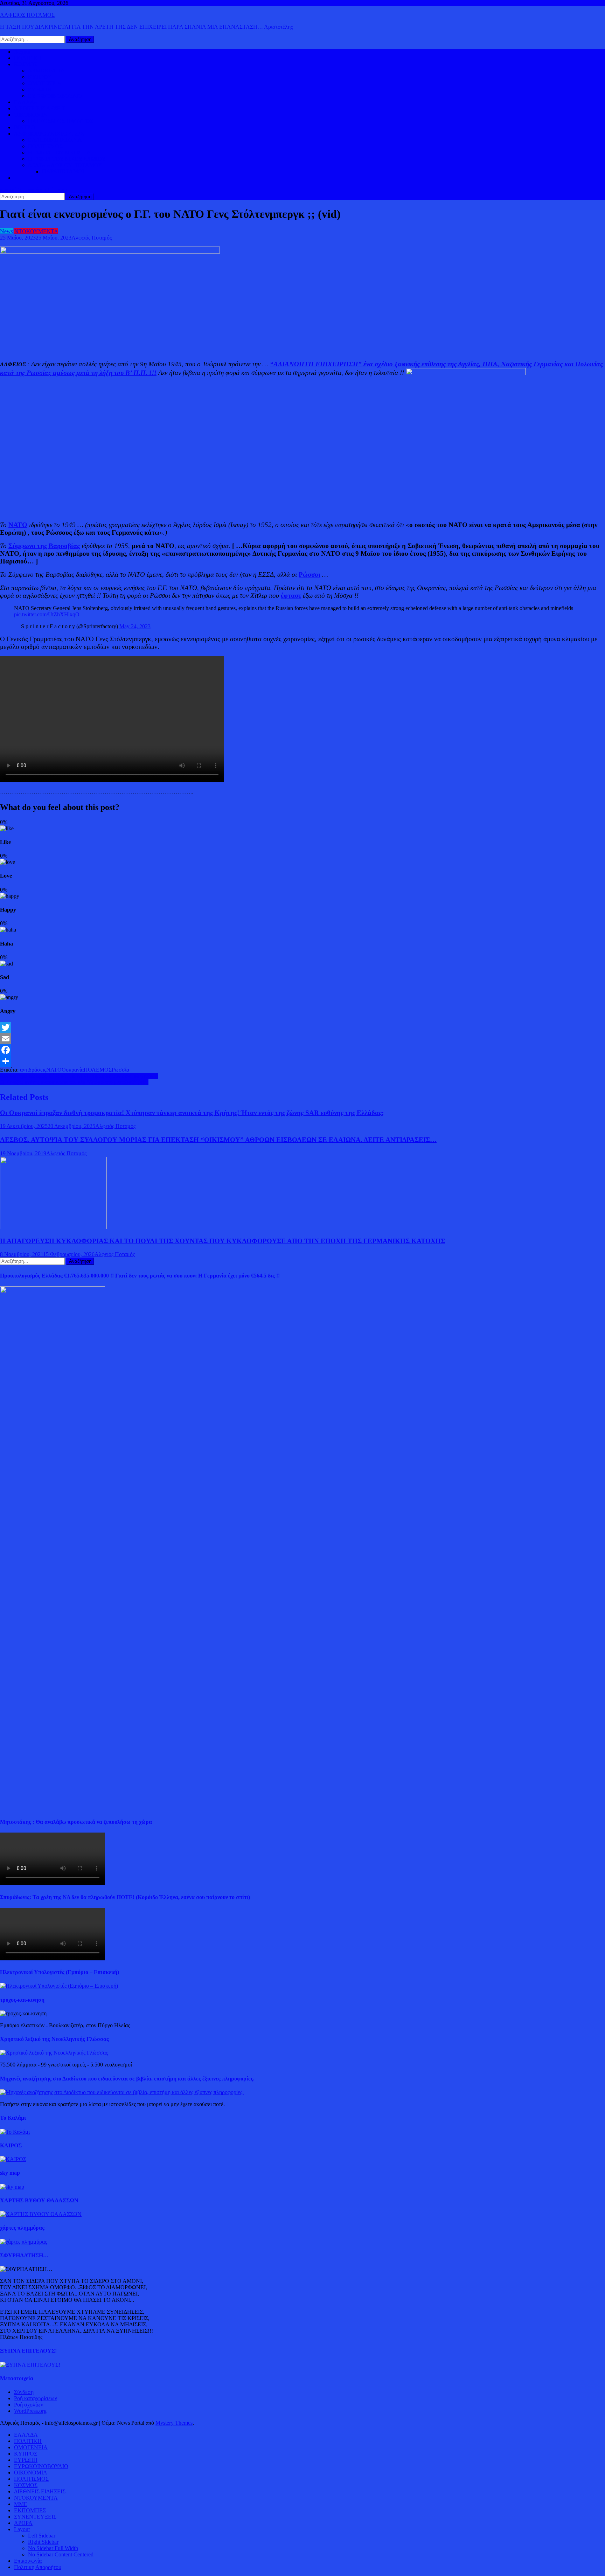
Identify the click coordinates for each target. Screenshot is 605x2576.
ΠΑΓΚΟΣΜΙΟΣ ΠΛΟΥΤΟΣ (61, 121)
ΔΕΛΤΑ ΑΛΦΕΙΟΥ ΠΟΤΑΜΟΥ (65, 165)
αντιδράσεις (33, 1070)
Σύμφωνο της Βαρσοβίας (44, 546)
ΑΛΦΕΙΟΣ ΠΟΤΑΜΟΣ (27, 15)
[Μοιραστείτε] (302, 1061)
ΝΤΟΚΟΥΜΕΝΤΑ (36, 231)
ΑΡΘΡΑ (23, 2523)
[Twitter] (302, 1027)
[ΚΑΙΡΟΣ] (13, 2159)
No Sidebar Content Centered (61, 2554)
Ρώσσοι (310, 574)
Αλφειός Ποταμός (92, 238)
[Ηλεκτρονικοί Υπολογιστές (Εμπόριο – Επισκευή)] (59, 1986)
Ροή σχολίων (29, 2405)
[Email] (302, 1039)
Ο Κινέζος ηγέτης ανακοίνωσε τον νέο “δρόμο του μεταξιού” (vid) (74, 1082)
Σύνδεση (24, 2392)
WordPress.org (30, 2411)
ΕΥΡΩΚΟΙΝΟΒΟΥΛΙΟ (55, 96)
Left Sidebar (42, 2536)
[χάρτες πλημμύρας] (23, 2242)
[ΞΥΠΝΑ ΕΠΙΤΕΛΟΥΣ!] (30, 2365)
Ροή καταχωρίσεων (36, 2398)
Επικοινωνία (28, 2561)
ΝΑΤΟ (18, 525)
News (6, 231)
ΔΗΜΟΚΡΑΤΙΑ (46, 71)
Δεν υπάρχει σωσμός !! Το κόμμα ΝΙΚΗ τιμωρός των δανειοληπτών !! (79, 1076)
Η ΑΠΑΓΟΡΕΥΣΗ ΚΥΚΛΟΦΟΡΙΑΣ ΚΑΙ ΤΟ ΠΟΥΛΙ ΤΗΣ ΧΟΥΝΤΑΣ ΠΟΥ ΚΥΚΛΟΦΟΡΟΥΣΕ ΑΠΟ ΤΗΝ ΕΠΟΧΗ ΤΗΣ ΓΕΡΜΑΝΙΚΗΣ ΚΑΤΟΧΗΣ (222, 1241)
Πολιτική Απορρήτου (38, 2567)
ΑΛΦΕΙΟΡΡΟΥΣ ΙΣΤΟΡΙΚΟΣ (49, 134)
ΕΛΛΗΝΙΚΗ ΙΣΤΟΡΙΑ (55, 140)
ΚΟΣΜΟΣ (26, 64)
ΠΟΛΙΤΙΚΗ (28, 58)
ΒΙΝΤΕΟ (25, 127)
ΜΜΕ (21, 2504)
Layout (22, 2529)
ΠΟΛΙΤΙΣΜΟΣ (45, 146)
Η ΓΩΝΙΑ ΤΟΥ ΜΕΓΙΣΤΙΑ (59, 153)
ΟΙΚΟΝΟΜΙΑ (31, 115)
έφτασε (291, 595)
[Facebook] (302, 1050)
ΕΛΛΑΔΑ (26, 102)
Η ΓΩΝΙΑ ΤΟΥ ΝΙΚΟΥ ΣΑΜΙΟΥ (67, 159)
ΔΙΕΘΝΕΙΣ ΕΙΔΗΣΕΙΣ (40, 108)
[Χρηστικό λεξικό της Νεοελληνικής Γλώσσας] (54, 2053)
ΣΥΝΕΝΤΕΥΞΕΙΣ (35, 2517)
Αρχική (22, 52)
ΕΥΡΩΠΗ (40, 89)
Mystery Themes (174, 2423)
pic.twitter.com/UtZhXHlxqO (47, 614)
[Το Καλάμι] (15, 2132)
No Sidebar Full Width (53, 2548)
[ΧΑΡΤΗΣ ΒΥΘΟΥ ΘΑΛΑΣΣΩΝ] (41, 2214)
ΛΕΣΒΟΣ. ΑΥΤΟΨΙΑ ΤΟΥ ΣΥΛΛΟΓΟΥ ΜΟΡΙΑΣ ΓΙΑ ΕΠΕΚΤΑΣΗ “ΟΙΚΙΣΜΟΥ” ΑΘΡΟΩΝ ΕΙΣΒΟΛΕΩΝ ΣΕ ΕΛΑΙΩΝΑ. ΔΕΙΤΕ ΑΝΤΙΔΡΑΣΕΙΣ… (218, 1140)
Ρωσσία (120, 1070)
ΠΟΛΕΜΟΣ (98, 1070)
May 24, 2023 (135, 626)
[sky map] (12, 2187)
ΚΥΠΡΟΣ (40, 77)
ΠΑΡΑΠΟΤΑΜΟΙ (63, 171)
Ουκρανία (73, 1070)
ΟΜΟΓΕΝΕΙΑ (45, 83)
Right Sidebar (43, 2542)
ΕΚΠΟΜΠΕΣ (30, 2510)
